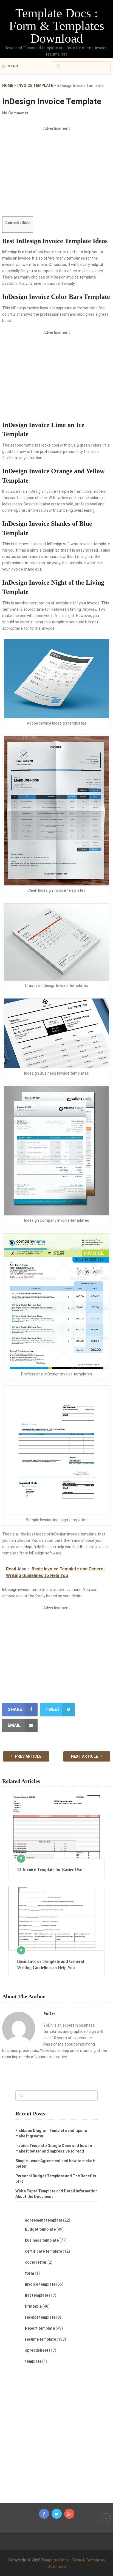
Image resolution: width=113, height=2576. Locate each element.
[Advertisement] (56, 176)
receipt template (40, 2317)
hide (26, 223)
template (33, 2361)
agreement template (44, 2220)
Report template (40, 2328)
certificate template (43, 2251)
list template (37, 2295)
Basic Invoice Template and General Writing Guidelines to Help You (50, 1964)
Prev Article (28, 1756)
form (29, 2273)
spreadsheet (37, 2350)
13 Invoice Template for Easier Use (49, 1869)
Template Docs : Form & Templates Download (57, 26)
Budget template (40, 2229)
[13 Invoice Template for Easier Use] (56, 1827)
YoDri (49, 2014)
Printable (33, 2306)
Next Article (85, 1756)
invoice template (40, 2284)
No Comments (15, 113)
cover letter (36, 2262)
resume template (40, 2339)
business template (42, 2240)
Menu (13, 66)
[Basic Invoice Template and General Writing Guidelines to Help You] (56, 1919)
